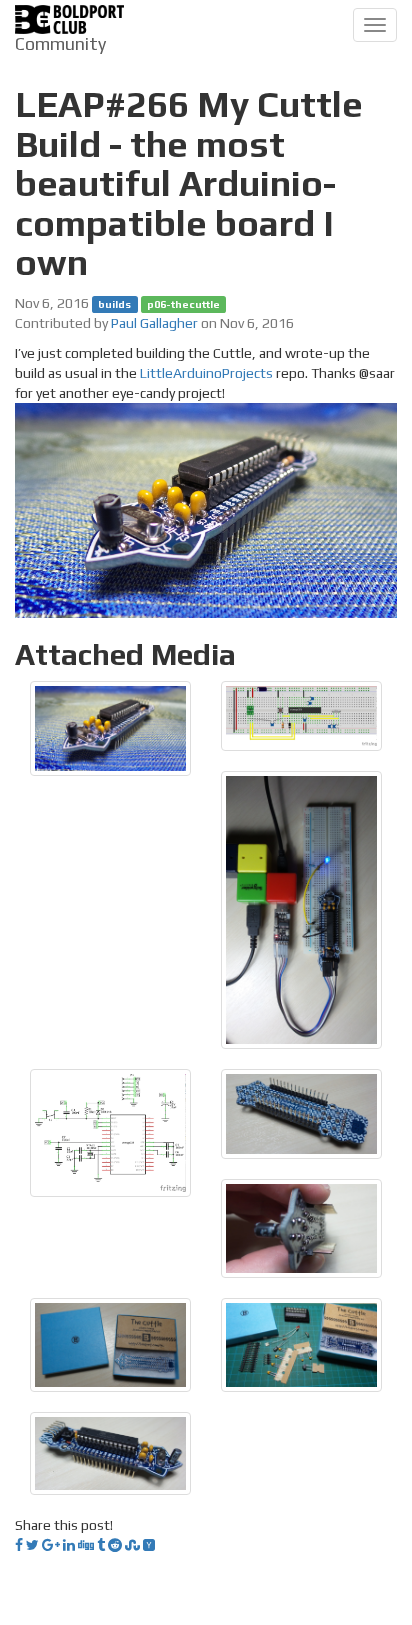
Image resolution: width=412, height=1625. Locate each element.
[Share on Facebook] (19, 1545)
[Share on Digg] (86, 1545)
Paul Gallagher (154, 323)
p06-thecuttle (183, 304)
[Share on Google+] (51, 1545)
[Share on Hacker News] (149, 1545)
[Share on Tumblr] (101, 1545)
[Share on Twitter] (32, 1545)
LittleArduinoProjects (206, 373)
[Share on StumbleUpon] (132, 1545)
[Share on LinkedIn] (69, 1545)
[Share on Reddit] (115, 1545)
